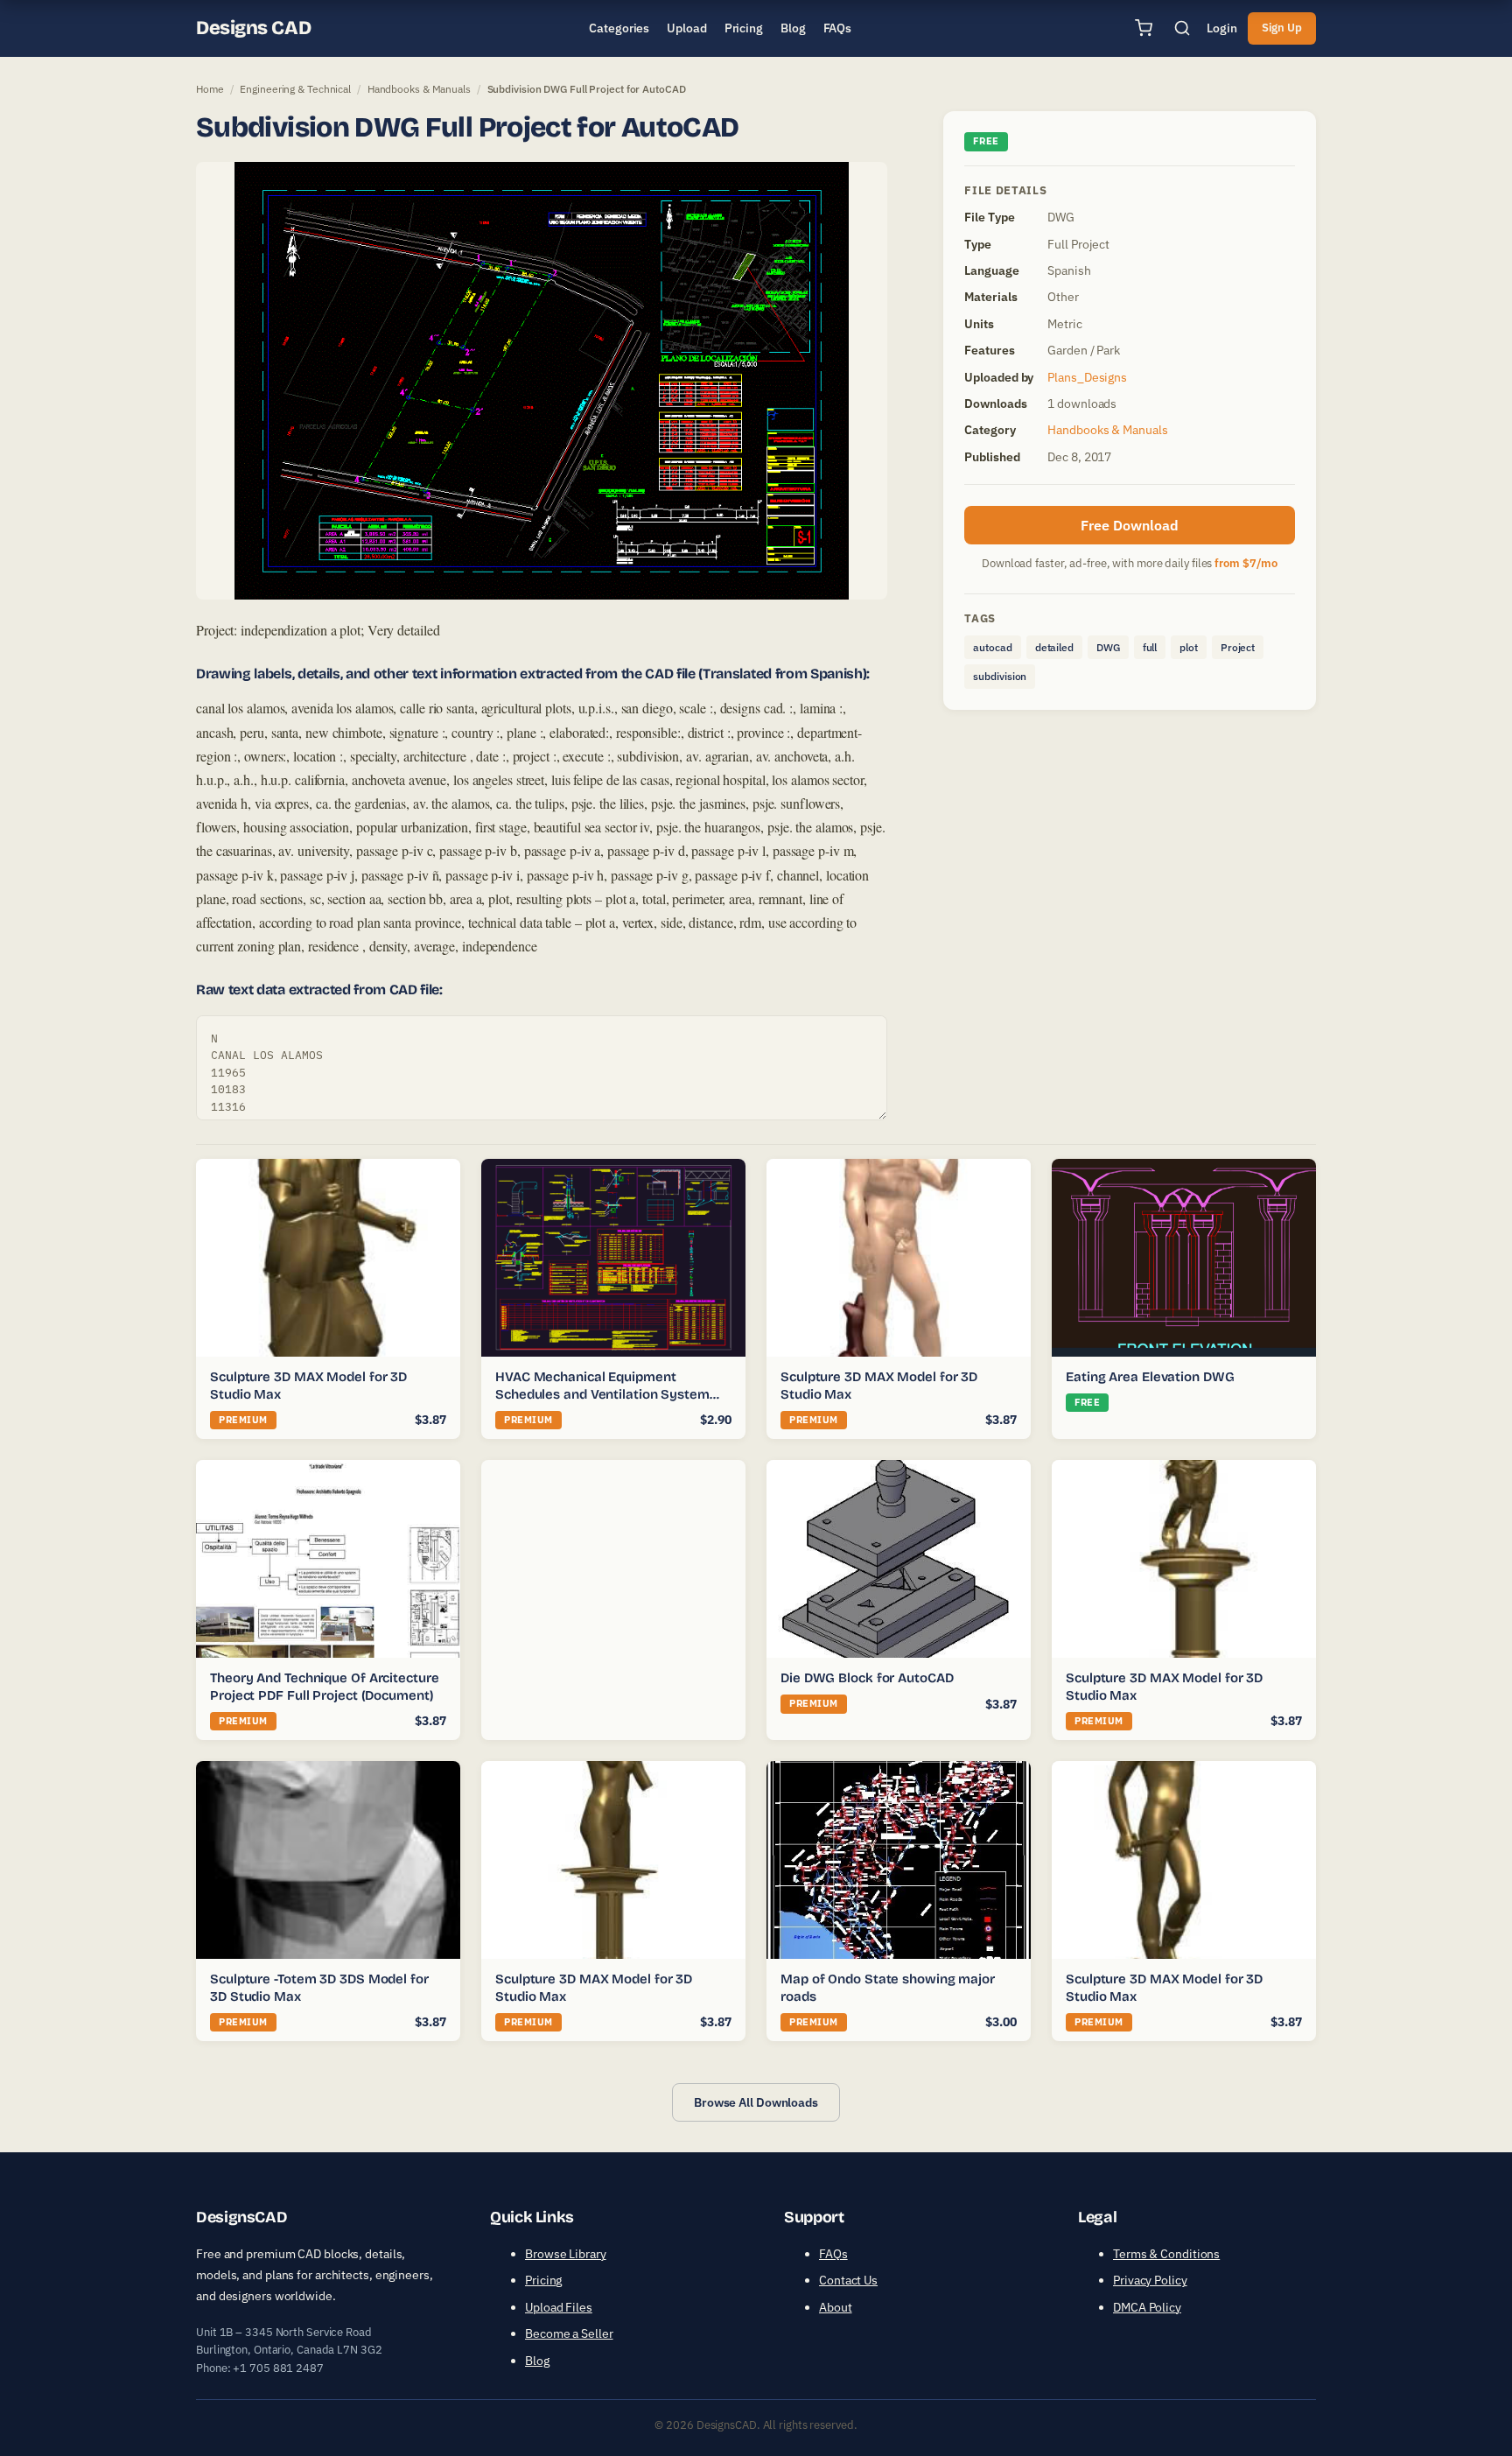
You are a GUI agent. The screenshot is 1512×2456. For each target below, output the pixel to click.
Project (1238, 647)
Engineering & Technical (295, 89)
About (836, 2307)
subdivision (1000, 676)
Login (1222, 28)
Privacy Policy (1150, 2280)
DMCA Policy (1147, 2307)
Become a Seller (569, 2333)
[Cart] (1144, 28)
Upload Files (559, 2307)
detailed (1054, 647)
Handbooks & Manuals (419, 89)
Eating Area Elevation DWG (1150, 1377)
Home (210, 89)
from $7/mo (1246, 563)
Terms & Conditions (1166, 2254)
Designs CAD (253, 28)
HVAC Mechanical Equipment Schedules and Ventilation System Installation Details (602, 1394)
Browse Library (566, 2254)
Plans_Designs (1087, 377)
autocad (992, 647)
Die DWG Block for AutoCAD (867, 1678)
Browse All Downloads (756, 2102)
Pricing (543, 2280)
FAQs (833, 2254)
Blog (537, 2361)
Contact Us (848, 2280)
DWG (1108, 647)
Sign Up (1282, 28)
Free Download (1130, 525)
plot (1189, 647)
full (1150, 647)
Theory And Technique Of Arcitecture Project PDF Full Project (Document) (325, 1687)
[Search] (1182, 28)
